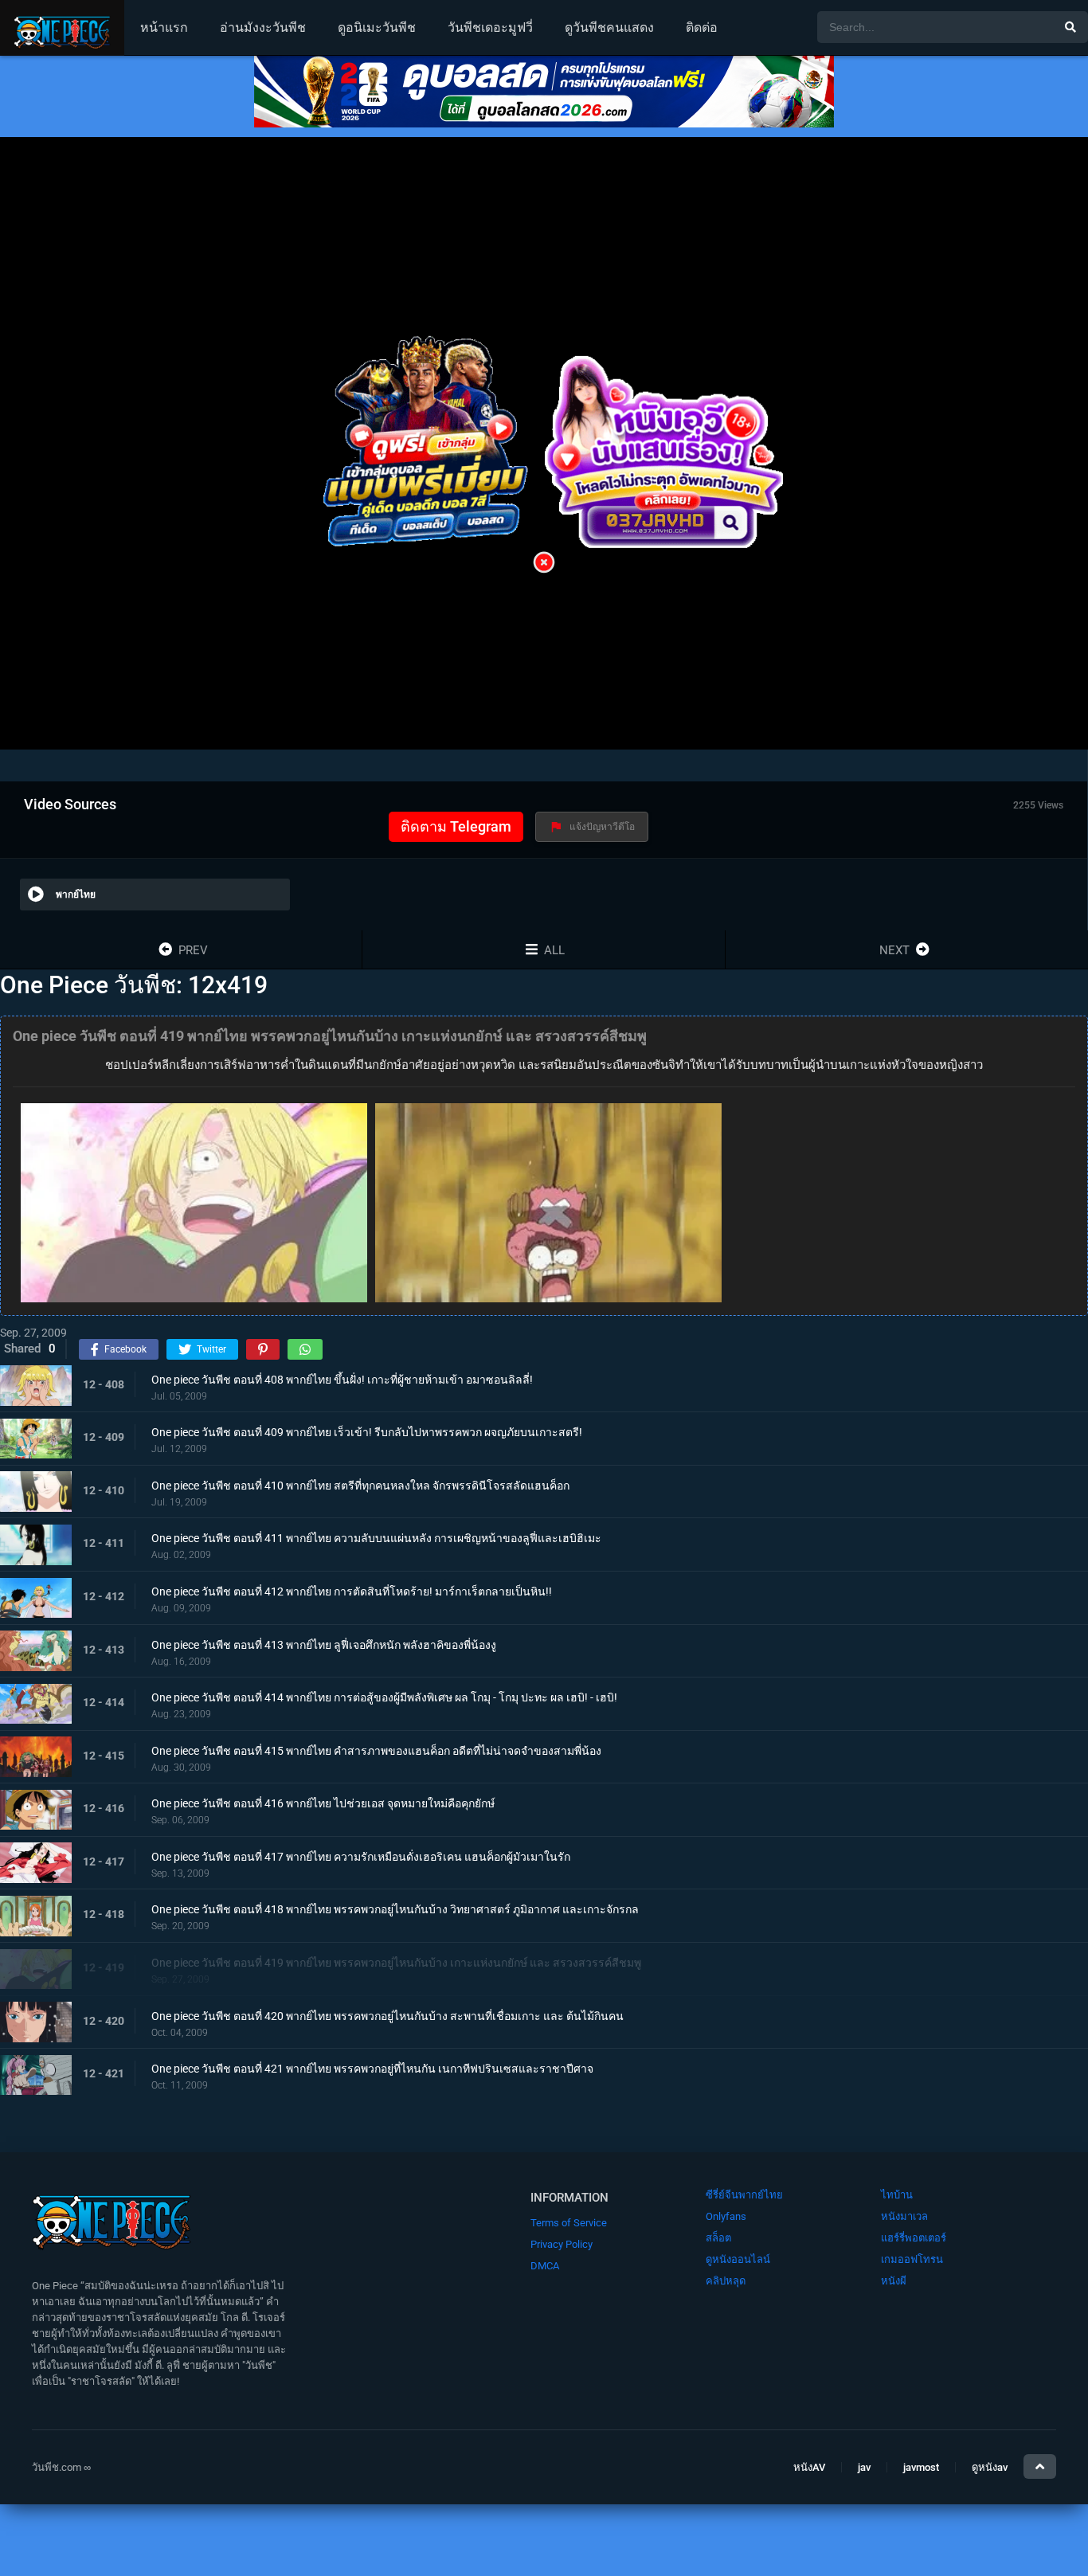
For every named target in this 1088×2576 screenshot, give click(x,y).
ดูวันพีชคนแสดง (609, 27)
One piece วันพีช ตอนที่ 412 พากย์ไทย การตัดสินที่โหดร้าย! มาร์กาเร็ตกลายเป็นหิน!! (352, 1591)
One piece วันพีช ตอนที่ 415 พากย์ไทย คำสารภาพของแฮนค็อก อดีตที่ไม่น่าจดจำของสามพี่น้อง (376, 1750)
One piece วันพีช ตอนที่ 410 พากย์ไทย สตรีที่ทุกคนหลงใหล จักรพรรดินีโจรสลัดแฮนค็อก (360, 1485)
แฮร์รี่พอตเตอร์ (914, 2238)
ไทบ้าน (897, 2195)
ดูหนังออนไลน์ (738, 2259)
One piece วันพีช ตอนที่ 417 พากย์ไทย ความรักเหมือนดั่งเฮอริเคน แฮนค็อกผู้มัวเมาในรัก (361, 1856)
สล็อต (718, 2238)
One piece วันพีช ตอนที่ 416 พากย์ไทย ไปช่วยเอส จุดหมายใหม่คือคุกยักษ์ (323, 1803)
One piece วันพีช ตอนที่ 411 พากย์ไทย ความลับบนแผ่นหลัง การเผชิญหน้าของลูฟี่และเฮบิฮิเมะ (376, 1538)
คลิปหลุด (726, 2281)
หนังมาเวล (904, 2216)
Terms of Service (569, 2223)
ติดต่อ (702, 27)
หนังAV (809, 2467)
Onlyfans (726, 2216)
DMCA (545, 2266)
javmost (921, 2467)
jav (864, 2467)
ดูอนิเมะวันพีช (377, 27)
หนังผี (894, 2281)
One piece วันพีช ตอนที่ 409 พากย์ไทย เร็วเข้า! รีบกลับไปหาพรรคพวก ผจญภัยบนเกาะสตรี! (367, 1432)
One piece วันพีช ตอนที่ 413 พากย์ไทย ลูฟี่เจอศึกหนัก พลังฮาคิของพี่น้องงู (324, 1644)
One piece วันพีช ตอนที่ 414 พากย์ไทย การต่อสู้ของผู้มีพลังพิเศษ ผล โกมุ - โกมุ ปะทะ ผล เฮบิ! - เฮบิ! (384, 1697)
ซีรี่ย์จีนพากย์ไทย (744, 2195)
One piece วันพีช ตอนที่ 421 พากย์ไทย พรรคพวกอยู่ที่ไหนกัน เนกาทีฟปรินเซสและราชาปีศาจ (372, 2069)
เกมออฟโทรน (912, 2259)
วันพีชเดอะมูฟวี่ (490, 27)
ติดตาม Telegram (456, 826)
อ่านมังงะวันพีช (263, 27)
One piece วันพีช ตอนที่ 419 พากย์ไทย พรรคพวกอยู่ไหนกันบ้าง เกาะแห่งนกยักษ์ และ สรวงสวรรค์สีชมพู (396, 1963)
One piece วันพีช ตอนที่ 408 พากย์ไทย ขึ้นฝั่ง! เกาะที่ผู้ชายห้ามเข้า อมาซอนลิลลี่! (342, 1379)
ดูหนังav (990, 2467)
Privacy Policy (562, 2244)
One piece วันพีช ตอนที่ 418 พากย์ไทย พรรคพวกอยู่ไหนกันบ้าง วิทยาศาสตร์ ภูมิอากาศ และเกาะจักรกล (395, 1909)
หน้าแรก (164, 27)
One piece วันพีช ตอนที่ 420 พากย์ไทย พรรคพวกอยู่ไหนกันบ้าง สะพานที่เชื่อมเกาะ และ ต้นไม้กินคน (387, 2015)
